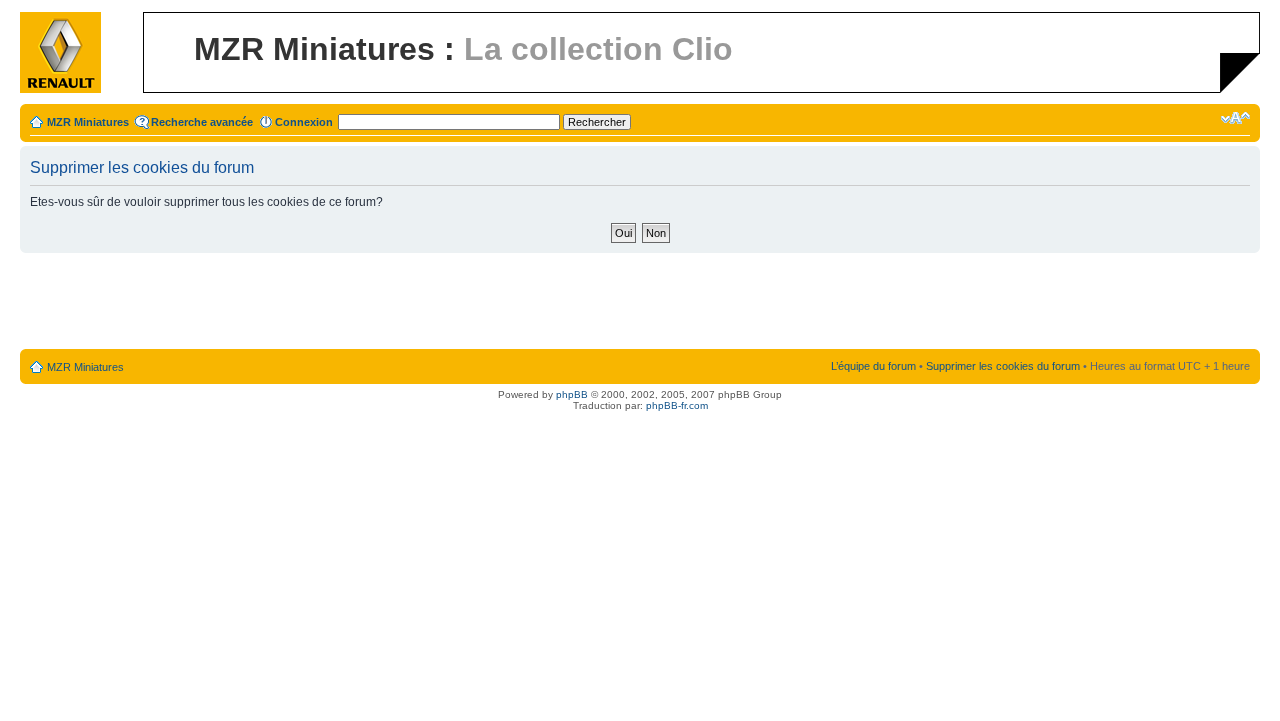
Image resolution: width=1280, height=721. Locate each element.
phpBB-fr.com (677, 405)
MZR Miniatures (88, 122)
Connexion (304, 122)
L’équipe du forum (873, 366)
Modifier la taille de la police (1235, 118)
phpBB (572, 394)
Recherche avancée (202, 122)
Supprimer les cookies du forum (1003, 366)
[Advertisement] (640, 302)
